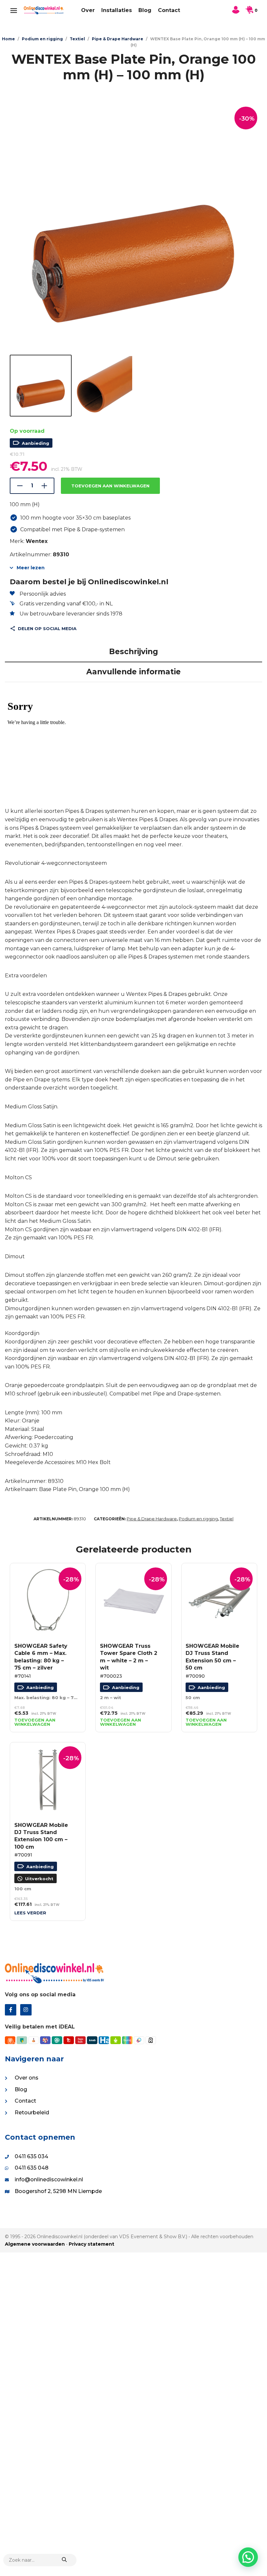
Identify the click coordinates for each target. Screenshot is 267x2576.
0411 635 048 (32, 2168)
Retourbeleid (32, 2113)
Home (8, 39)
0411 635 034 (31, 2156)
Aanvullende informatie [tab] (133, 672)
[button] (248, 2557)
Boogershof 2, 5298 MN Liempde (58, 2191)
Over (88, 10)
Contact (169, 10)
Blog (145, 10)
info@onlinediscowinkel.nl (49, 2180)
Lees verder (30, 1913)
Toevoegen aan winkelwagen (110, 486)
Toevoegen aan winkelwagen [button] (35, 1722)
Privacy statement (91, 2244)
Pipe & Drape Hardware (118, 39)
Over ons (27, 2078)
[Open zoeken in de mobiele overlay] (40, 2560)
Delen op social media (47, 628)
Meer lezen (31, 568)
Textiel (77, 39)
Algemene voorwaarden (35, 2244)
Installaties (117, 10)
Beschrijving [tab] (133, 652)
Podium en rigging (42, 39)
